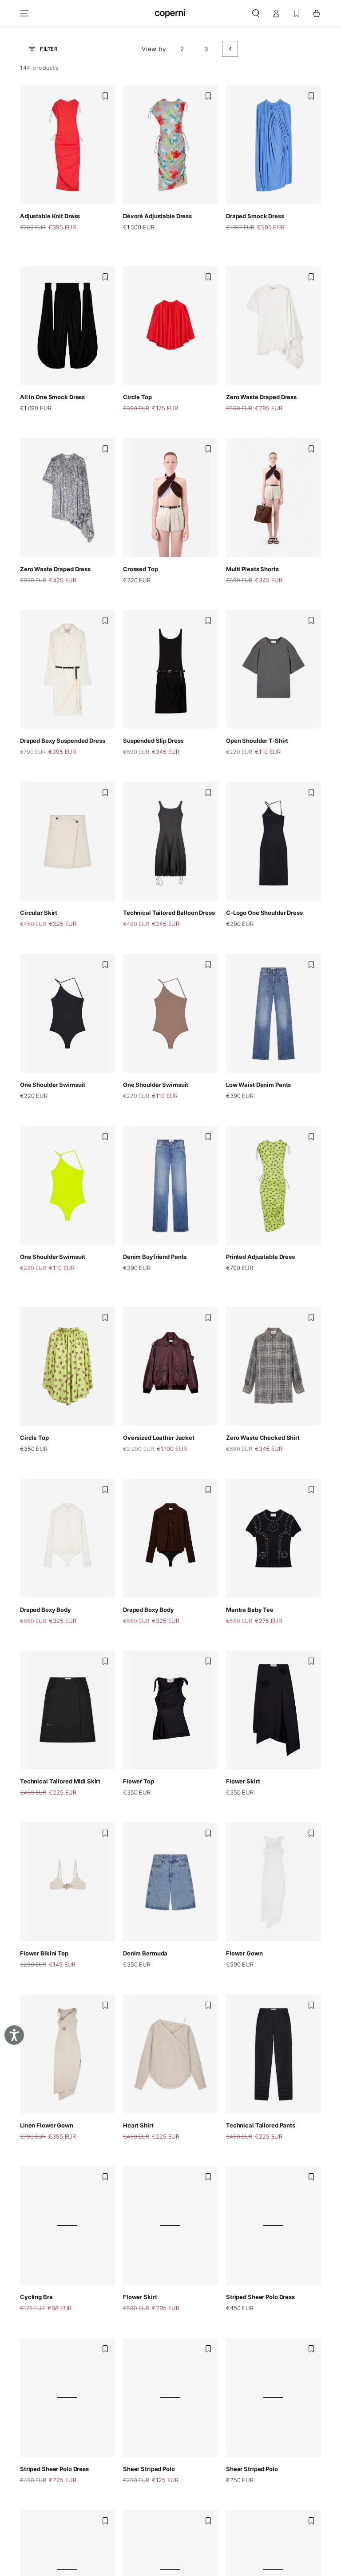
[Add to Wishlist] (105, 96)
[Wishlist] (297, 13)
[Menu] (25, 13)
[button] (256, 13)
